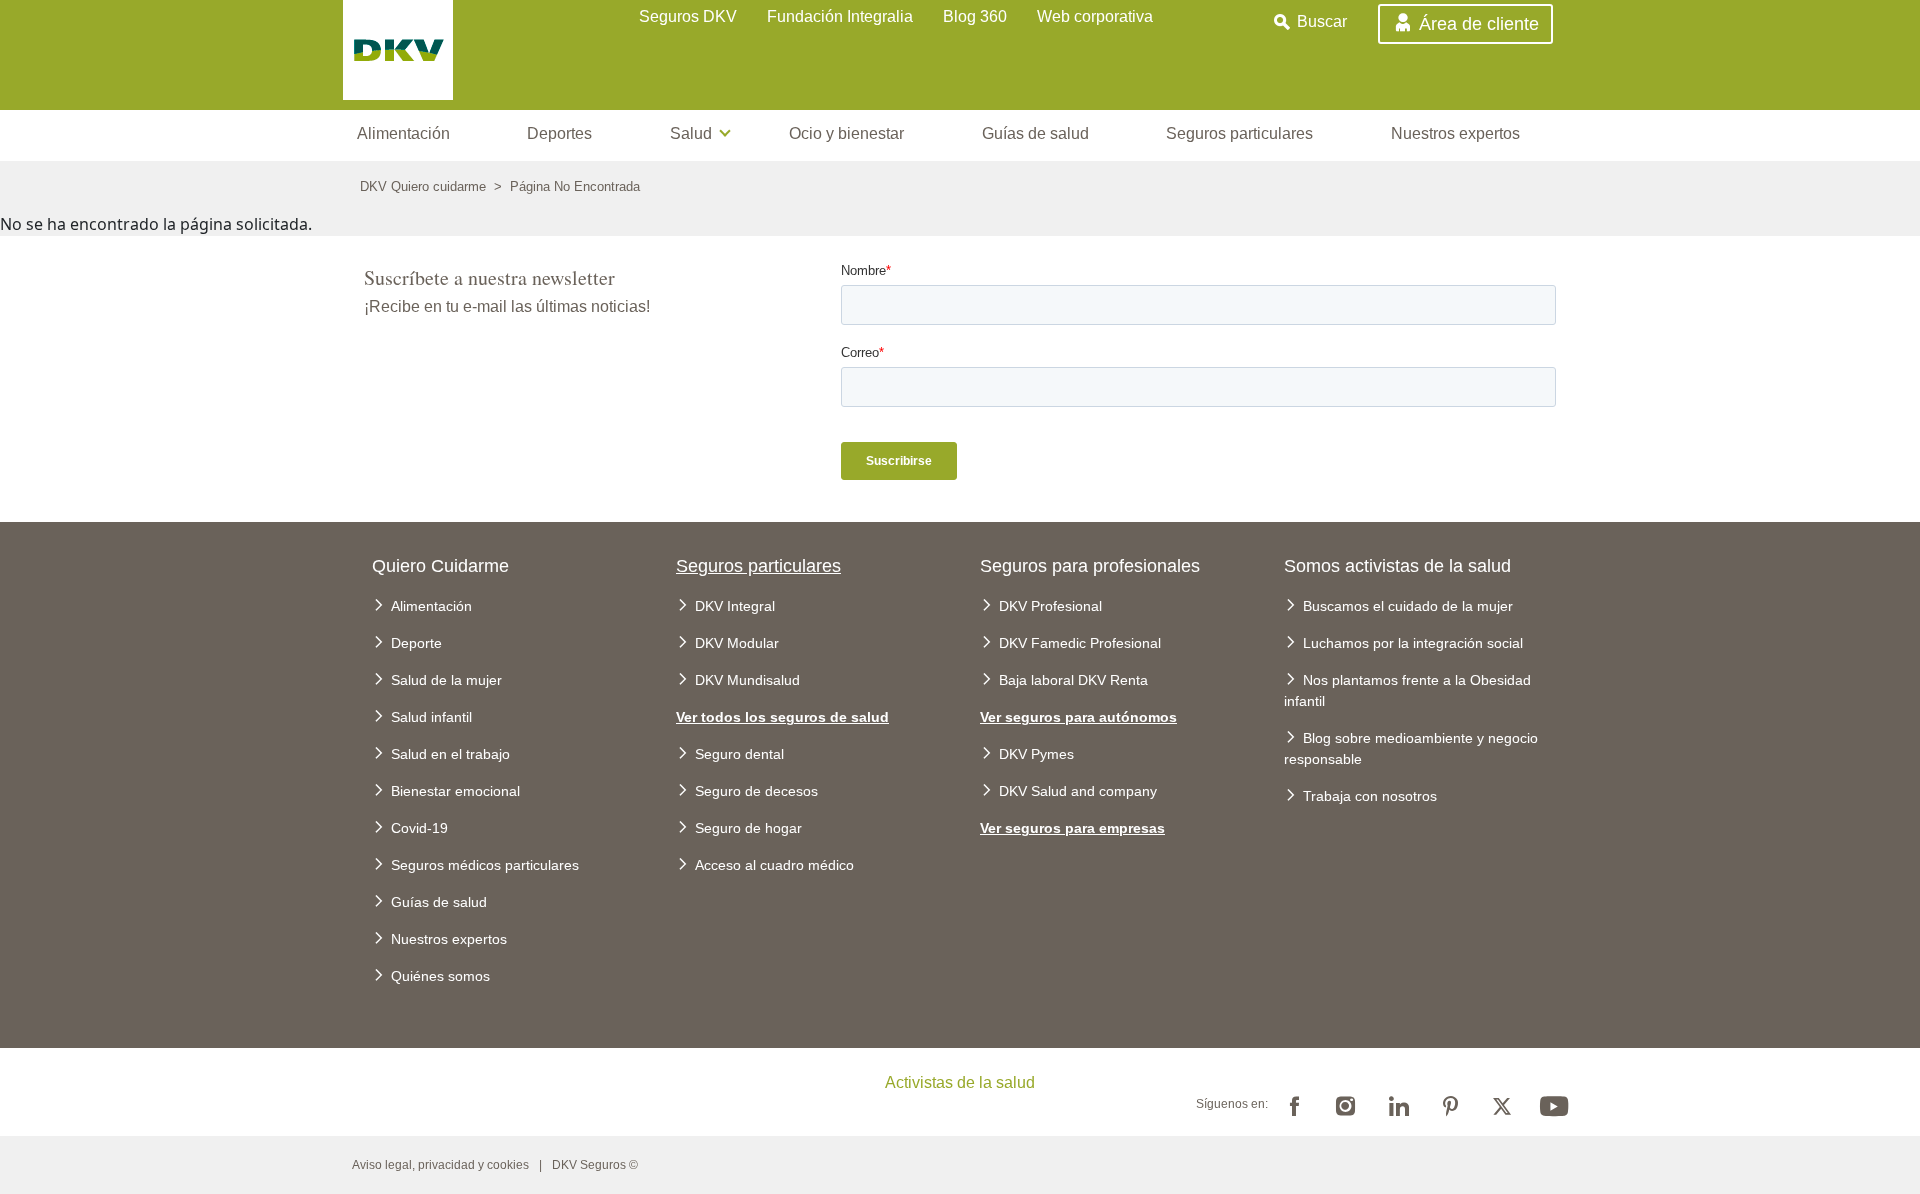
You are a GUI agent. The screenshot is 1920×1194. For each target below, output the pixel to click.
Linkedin (1398, 1104)
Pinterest (1450, 1104)
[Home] (446, 55)
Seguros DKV (688, 16)
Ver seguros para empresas (1072, 828)
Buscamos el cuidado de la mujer (1408, 606)
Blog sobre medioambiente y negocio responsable (1411, 748)
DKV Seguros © (595, 1165)
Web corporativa (1095, 16)
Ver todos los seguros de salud (782, 717)
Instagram (1346, 1104)
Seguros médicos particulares (485, 865)
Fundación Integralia (840, 16)
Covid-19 (419, 828)
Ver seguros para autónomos (1078, 717)
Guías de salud (1035, 133)
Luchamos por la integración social (1413, 643)
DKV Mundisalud (747, 680)
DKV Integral (735, 606)
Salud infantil (431, 717)
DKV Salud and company (1078, 791)
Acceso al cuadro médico (774, 865)
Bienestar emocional (455, 791)
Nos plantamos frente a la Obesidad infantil (1407, 690)
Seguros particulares (1239, 133)
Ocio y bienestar (846, 133)
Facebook (1294, 1104)
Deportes (559, 133)
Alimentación (403, 133)
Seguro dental (739, 754)
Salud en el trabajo (450, 754)
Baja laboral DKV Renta (1073, 680)
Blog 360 (975, 16)
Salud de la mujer (446, 680)
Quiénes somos (440, 976)
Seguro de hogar (748, 828)
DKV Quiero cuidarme (423, 186)
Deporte (416, 643)
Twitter (1502, 1104)
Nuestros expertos (1455, 133)
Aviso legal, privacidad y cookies (440, 1165)
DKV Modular (737, 643)
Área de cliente (1479, 25)
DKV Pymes (1036, 754)
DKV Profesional (1050, 606)
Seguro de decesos (756, 791)
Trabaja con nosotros (1370, 796)
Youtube (1554, 1104)
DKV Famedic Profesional (1080, 643)
